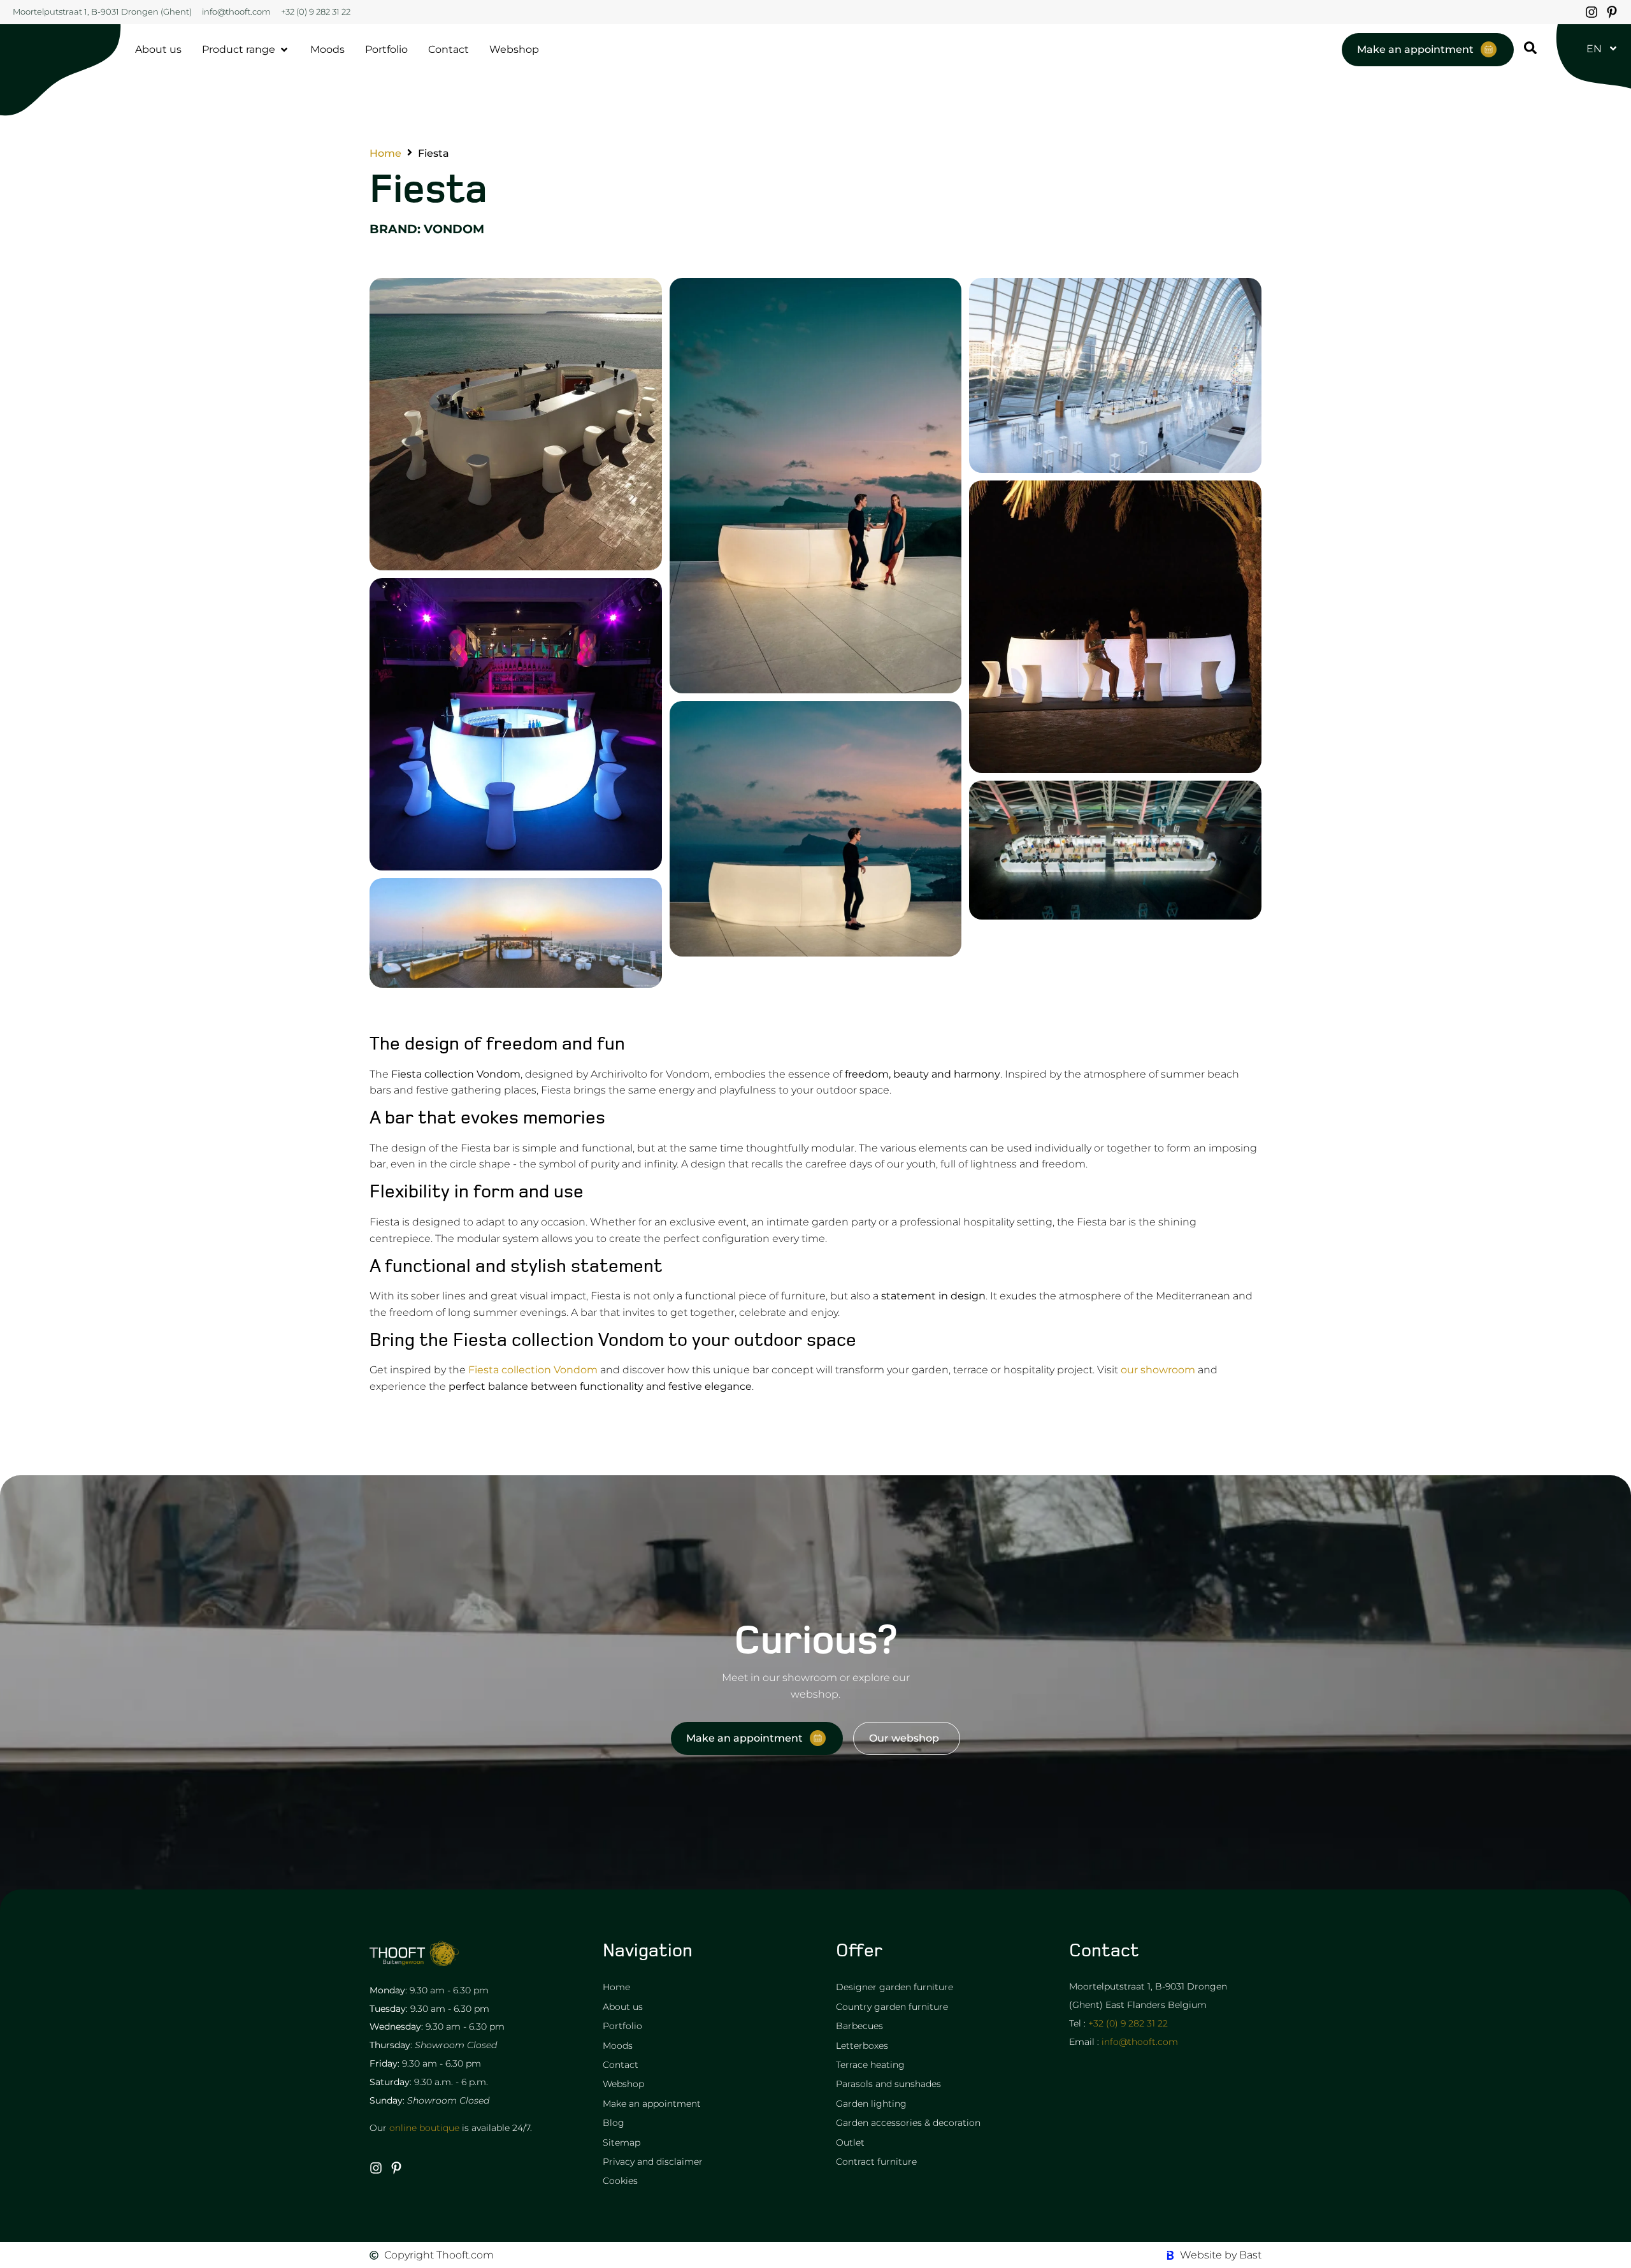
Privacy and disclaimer (653, 2162)
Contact (621, 2065)
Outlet (850, 2142)
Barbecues (859, 2026)
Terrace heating (870, 2065)
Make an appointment (652, 2104)
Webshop (623, 2084)
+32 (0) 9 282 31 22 (1128, 2023)
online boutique (424, 2128)
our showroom (1158, 1370)
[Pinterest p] (1612, 12)
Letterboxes (862, 2046)
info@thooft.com (1140, 2042)
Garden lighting (871, 2104)
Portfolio (622, 2026)
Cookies (620, 2181)
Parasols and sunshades (888, 2084)
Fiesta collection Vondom (533, 1370)
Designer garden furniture (895, 1987)
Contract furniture (876, 2162)
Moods (618, 2046)
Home (385, 154)
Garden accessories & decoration (908, 2123)
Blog (614, 2123)
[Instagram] (1591, 12)
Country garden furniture (892, 2007)
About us (623, 2007)
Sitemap (622, 2142)
